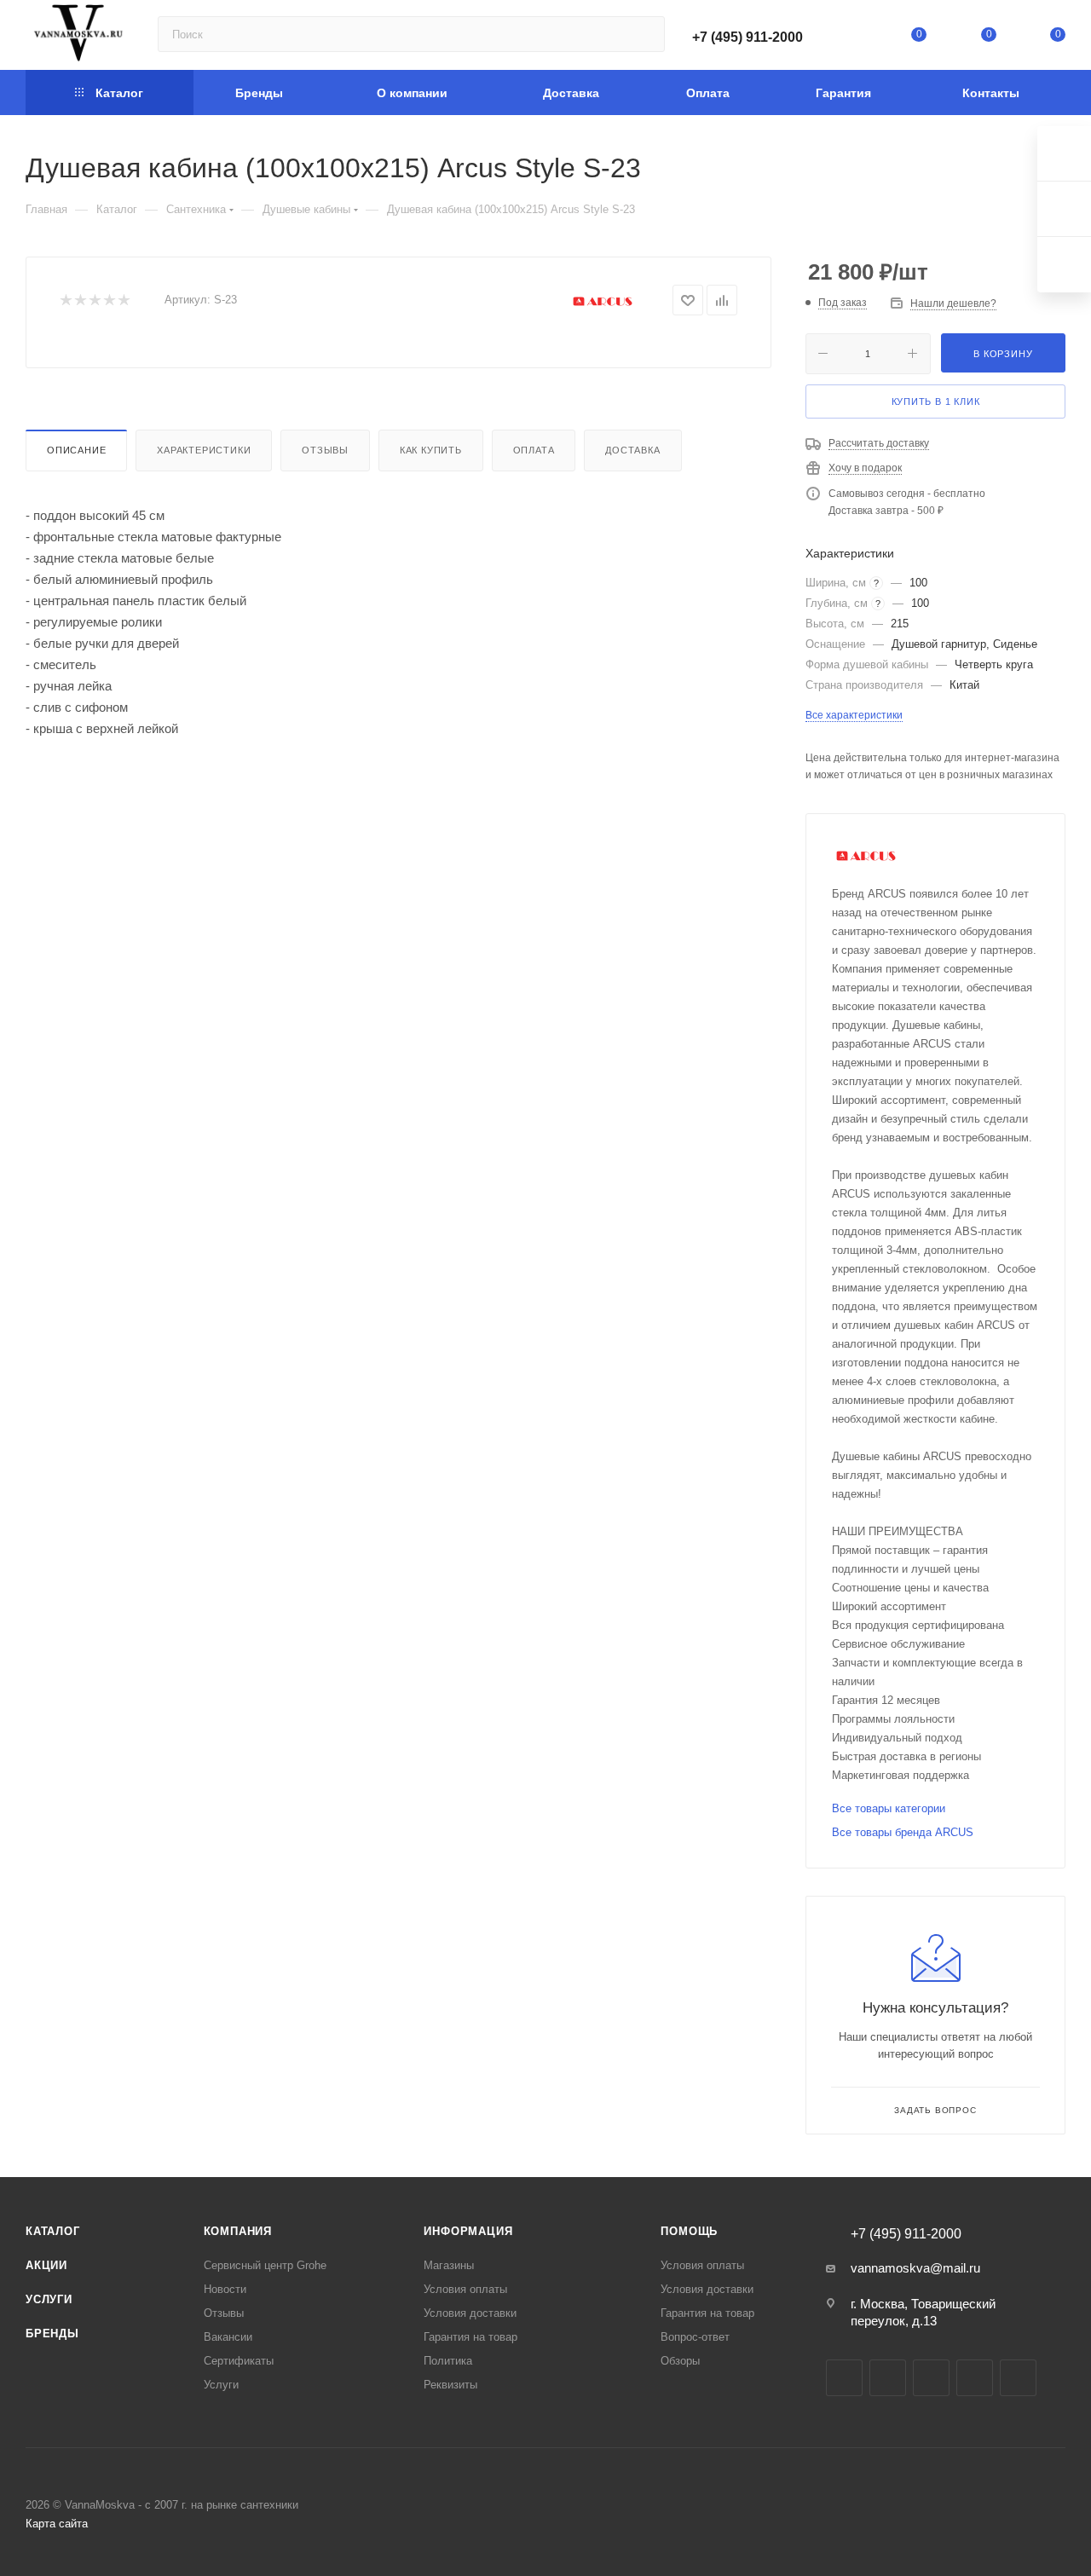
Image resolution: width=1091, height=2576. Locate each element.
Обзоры (680, 2361)
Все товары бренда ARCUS (903, 1832)
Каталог (53, 2231)
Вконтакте (844, 2378)
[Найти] (644, 34)
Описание (76, 450)
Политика (448, 2361)
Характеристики (204, 450)
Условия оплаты (465, 2289)
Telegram (888, 2378)
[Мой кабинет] (850, 38)
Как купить (431, 450)
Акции (46, 2265)
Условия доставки (470, 2313)
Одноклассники (975, 2378)
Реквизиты (450, 2385)
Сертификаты (239, 2361)
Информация (468, 2231)
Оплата (534, 450)
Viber (1018, 2378)
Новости (225, 2289)
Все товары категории (889, 1808)
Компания (238, 2231)
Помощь (689, 2231)
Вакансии (228, 2337)
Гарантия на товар (470, 2337)
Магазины (449, 2265)
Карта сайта (57, 2524)
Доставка (632, 450)
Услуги (49, 2299)
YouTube (931, 2378)
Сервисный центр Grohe (265, 2265)
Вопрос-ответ (695, 2337)
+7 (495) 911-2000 (748, 37)
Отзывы (325, 450)
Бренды (52, 2333)
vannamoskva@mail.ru (915, 2268)
